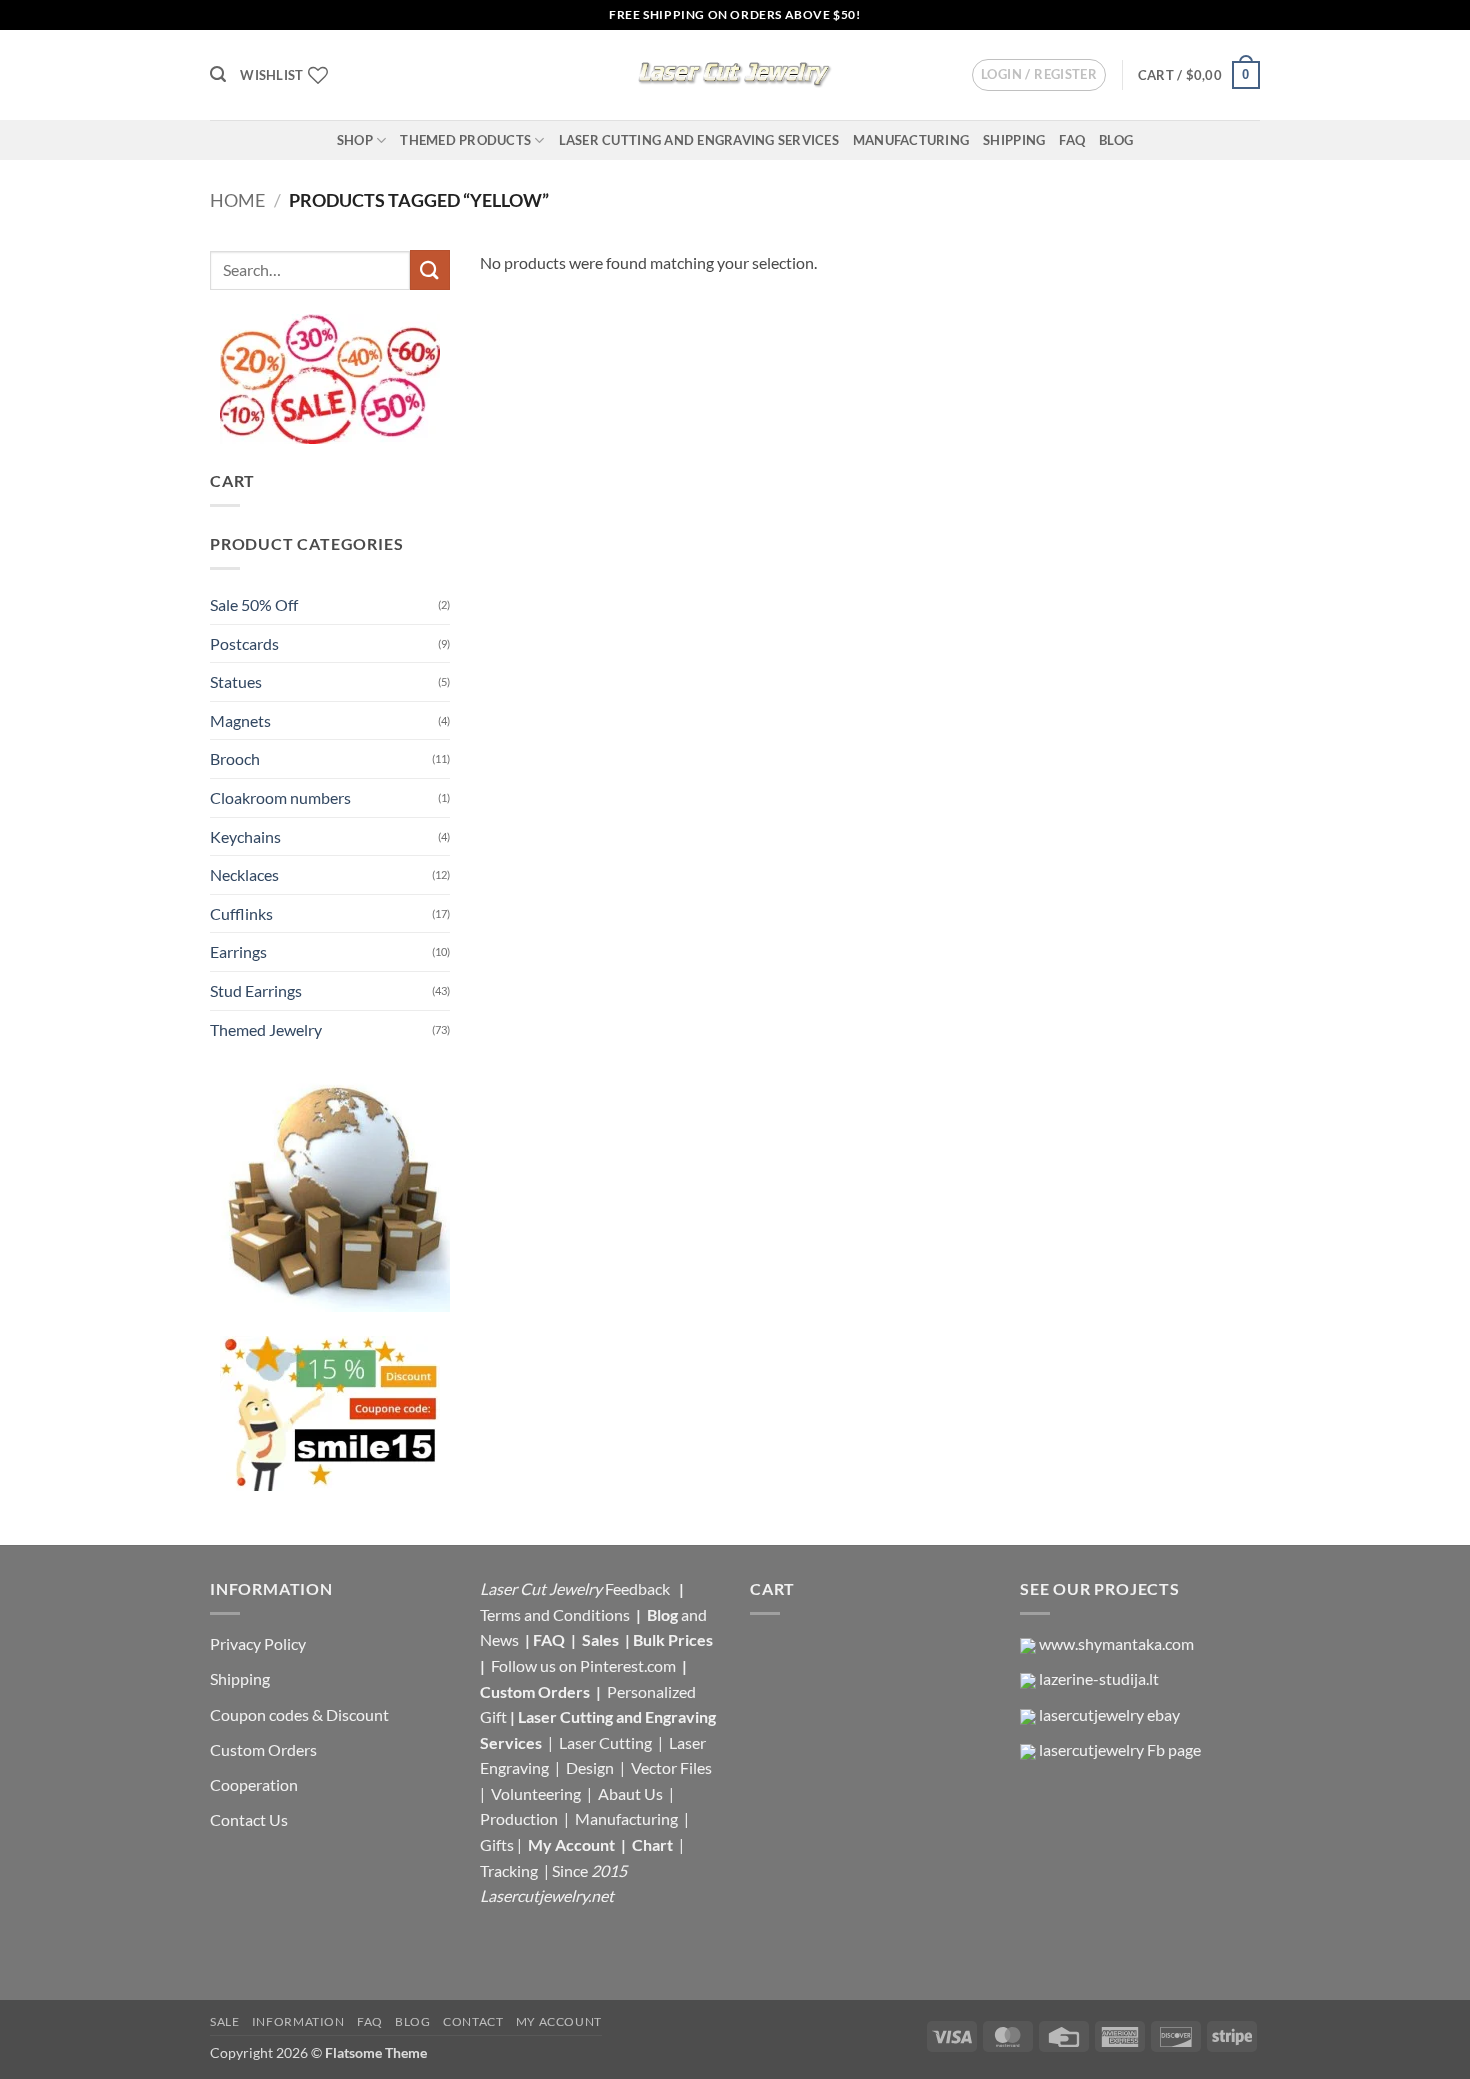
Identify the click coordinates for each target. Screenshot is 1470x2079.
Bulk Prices (673, 1639)
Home (237, 200)
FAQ (1072, 140)
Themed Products (465, 140)
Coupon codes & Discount (301, 1714)
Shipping (1014, 140)
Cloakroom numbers (280, 797)
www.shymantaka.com (1116, 1643)
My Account (571, 1844)
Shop (355, 140)
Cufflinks (241, 913)
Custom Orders (263, 1749)
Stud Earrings (256, 990)
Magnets (240, 720)
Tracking (510, 1870)
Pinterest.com (628, 1665)
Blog (1116, 140)
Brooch (235, 758)
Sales (602, 1639)
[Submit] (430, 269)
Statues (236, 681)
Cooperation (254, 1784)
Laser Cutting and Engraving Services (699, 140)
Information (298, 2021)
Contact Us (249, 1819)
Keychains (245, 836)
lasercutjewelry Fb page (1120, 1749)
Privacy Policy (258, 1643)
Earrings (238, 951)
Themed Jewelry (266, 1029)
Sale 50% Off (254, 604)
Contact (473, 2021)
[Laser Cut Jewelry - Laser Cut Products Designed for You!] (735, 75)
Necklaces (244, 874)
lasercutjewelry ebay (1109, 1714)
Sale (224, 2021)
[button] (218, 74)
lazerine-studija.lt (1099, 1678)
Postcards (244, 643)
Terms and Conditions (555, 1614)
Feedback (639, 1588)
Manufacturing (911, 140)
